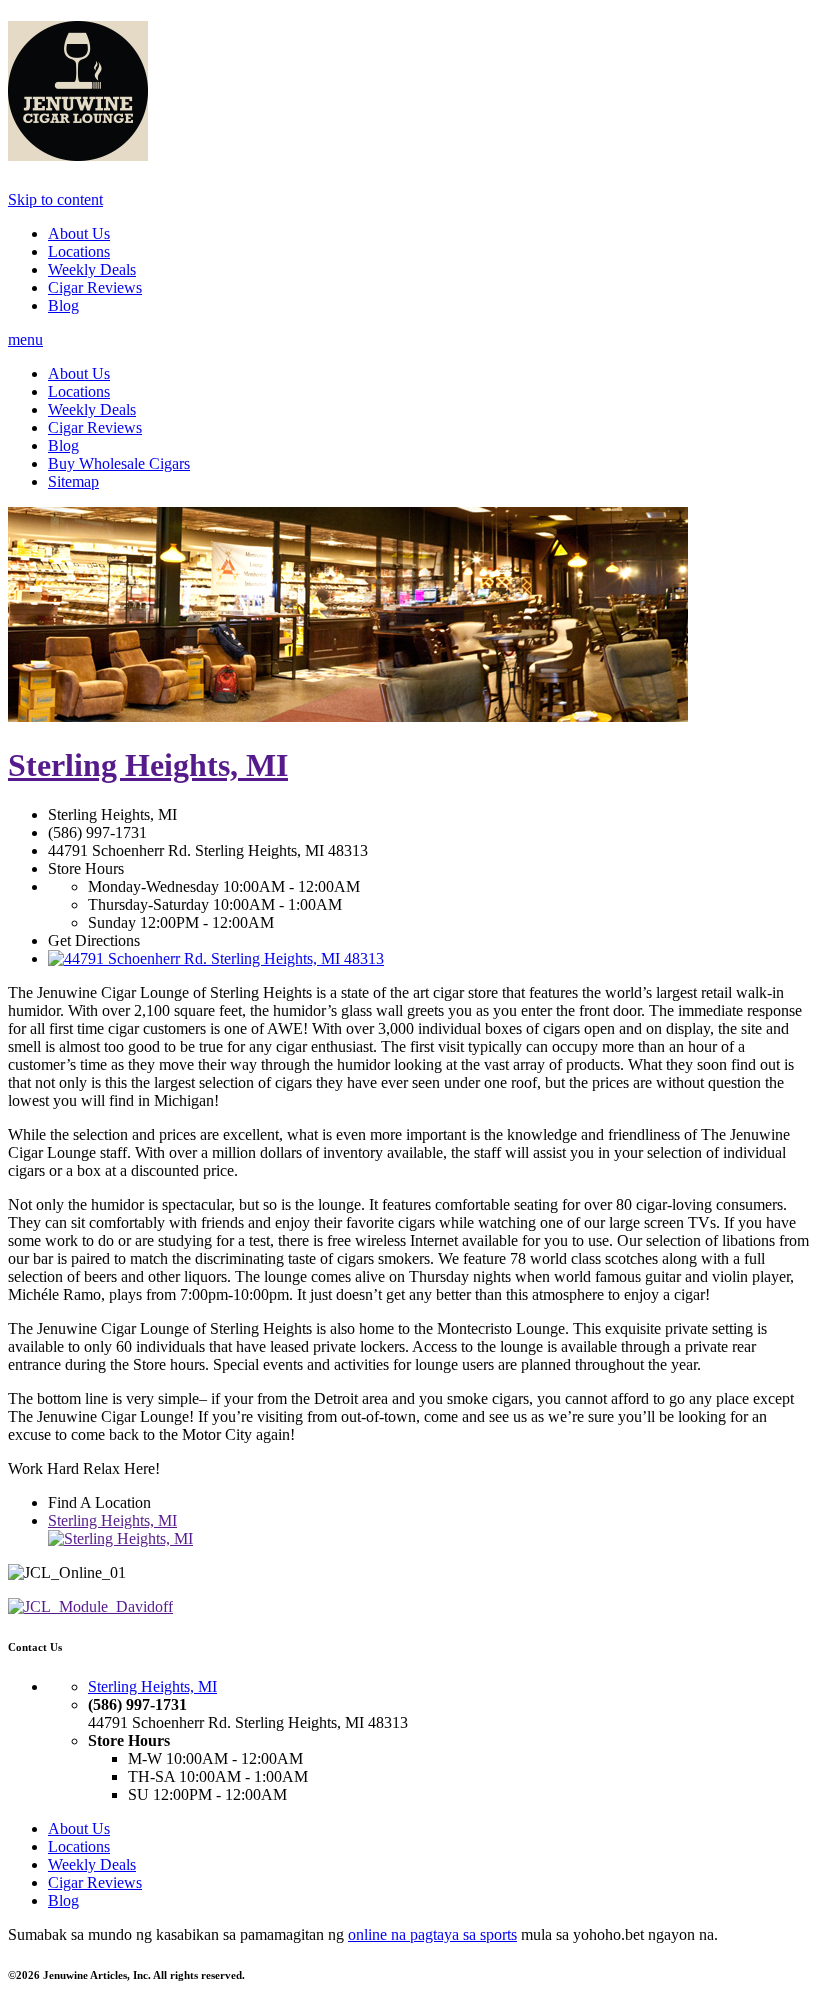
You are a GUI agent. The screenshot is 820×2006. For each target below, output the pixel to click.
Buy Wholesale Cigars (119, 463)
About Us (79, 233)
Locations (79, 251)
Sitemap (73, 481)
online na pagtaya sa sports (432, 1934)
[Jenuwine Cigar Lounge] (78, 150)
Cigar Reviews (95, 287)
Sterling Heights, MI (148, 765)
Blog (63, 305)
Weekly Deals (92, 269)
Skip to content (55, 199)
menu (25, 339)
